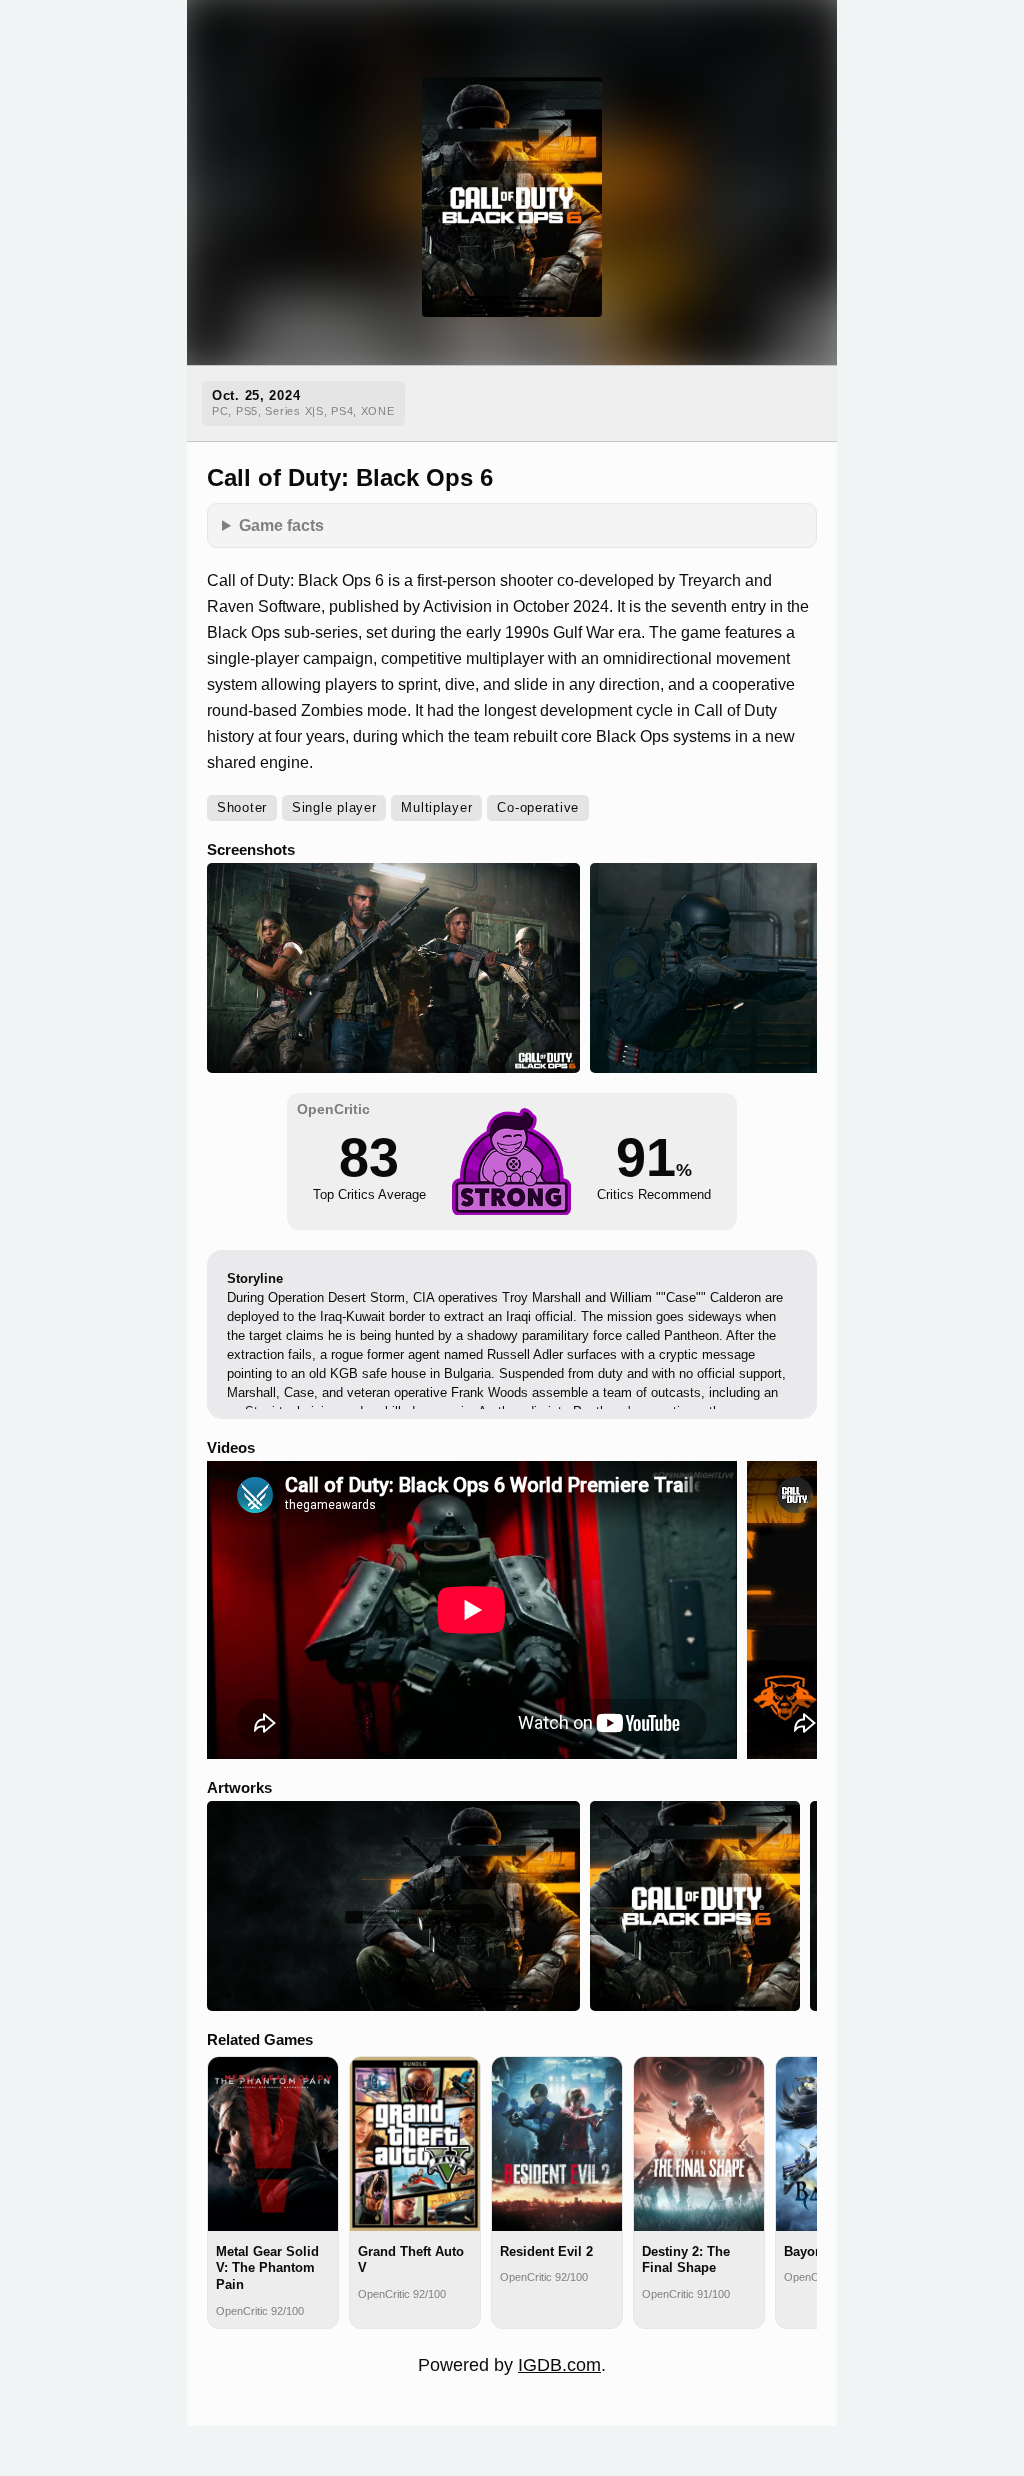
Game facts (281, 525)
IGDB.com (559, 2365)
